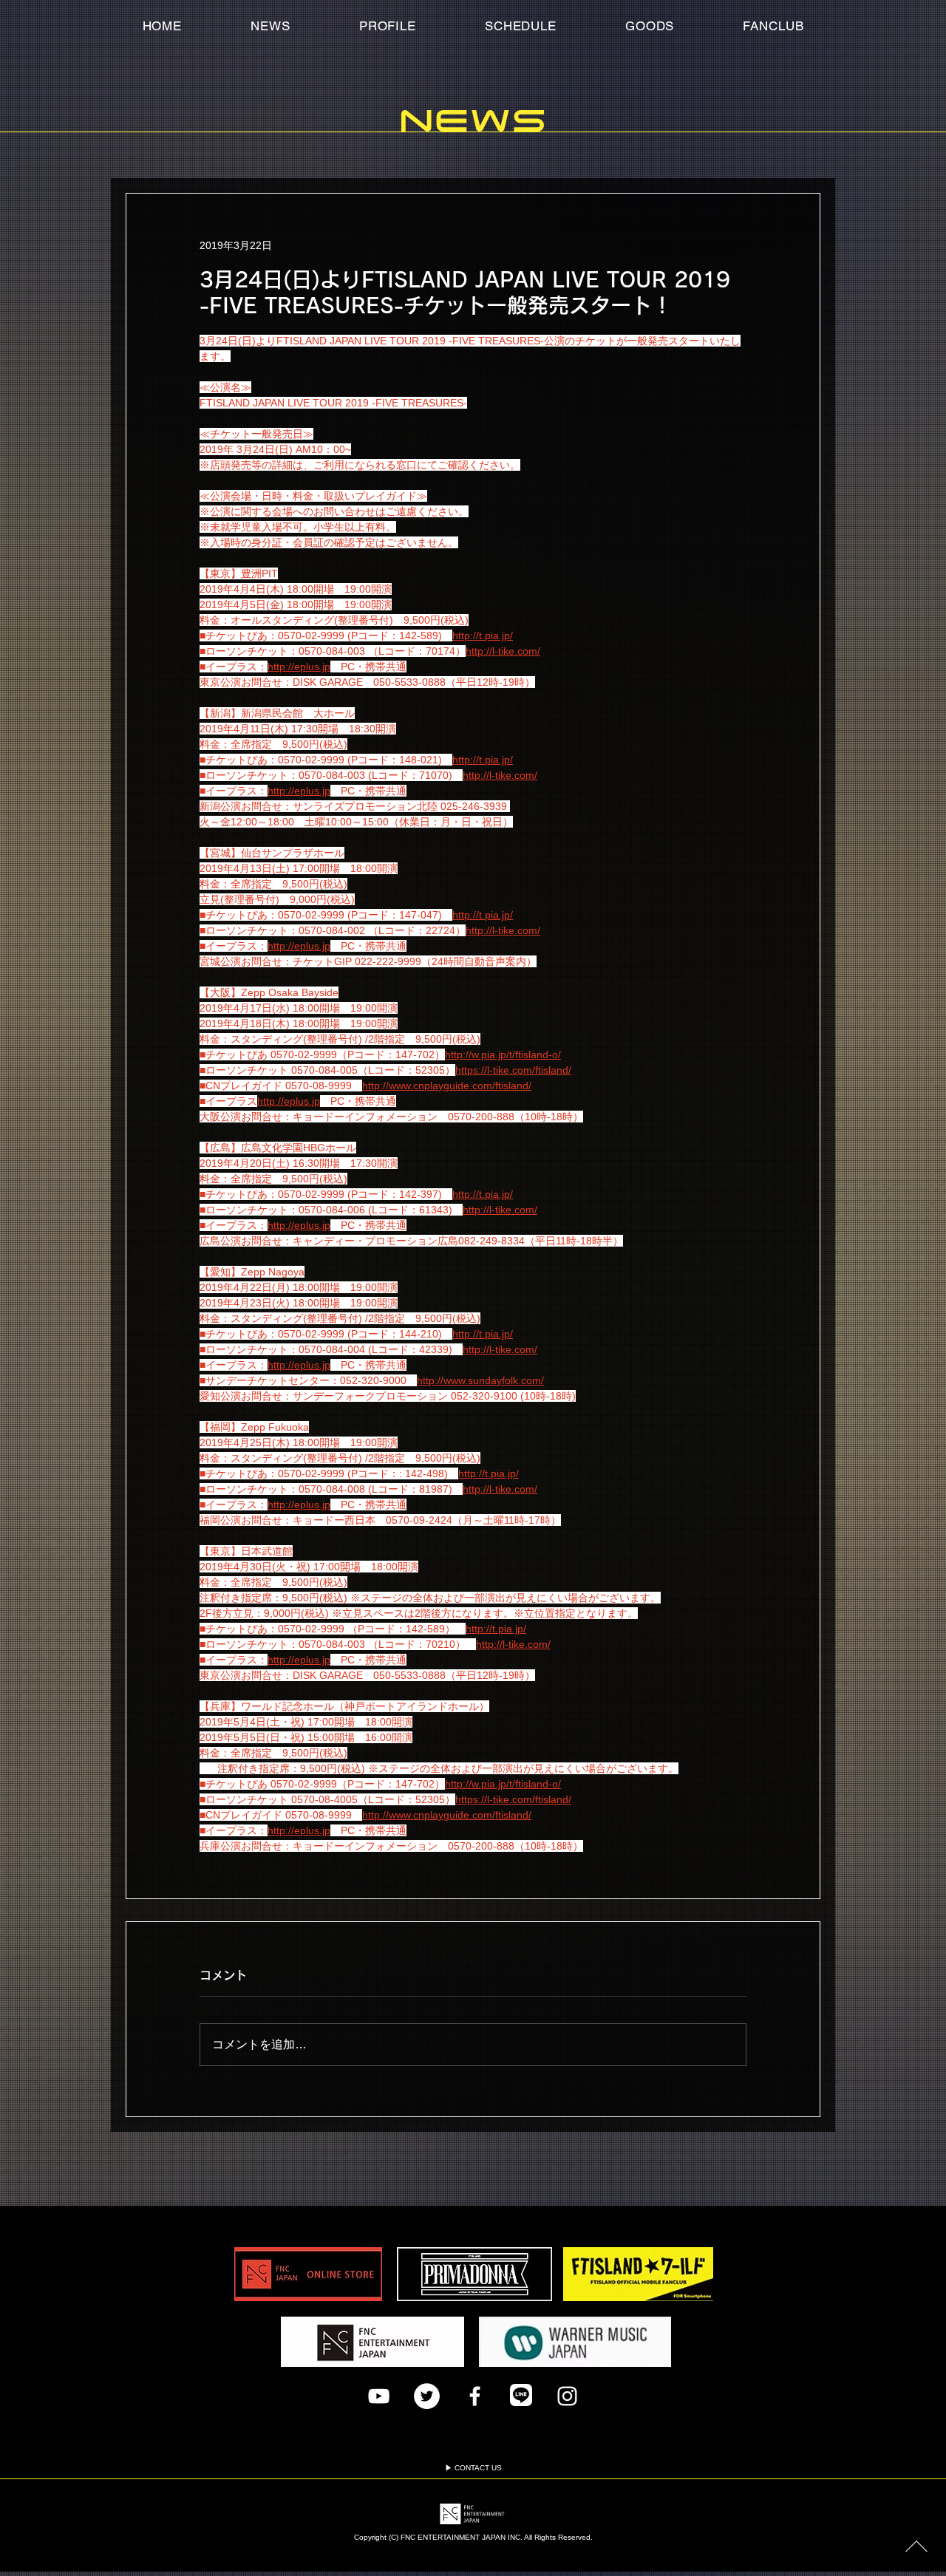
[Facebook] (475, 2407)
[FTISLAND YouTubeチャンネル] (379, 2407)
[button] (773, 26)
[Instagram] (567, 2407)
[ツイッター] (427, 2407)
